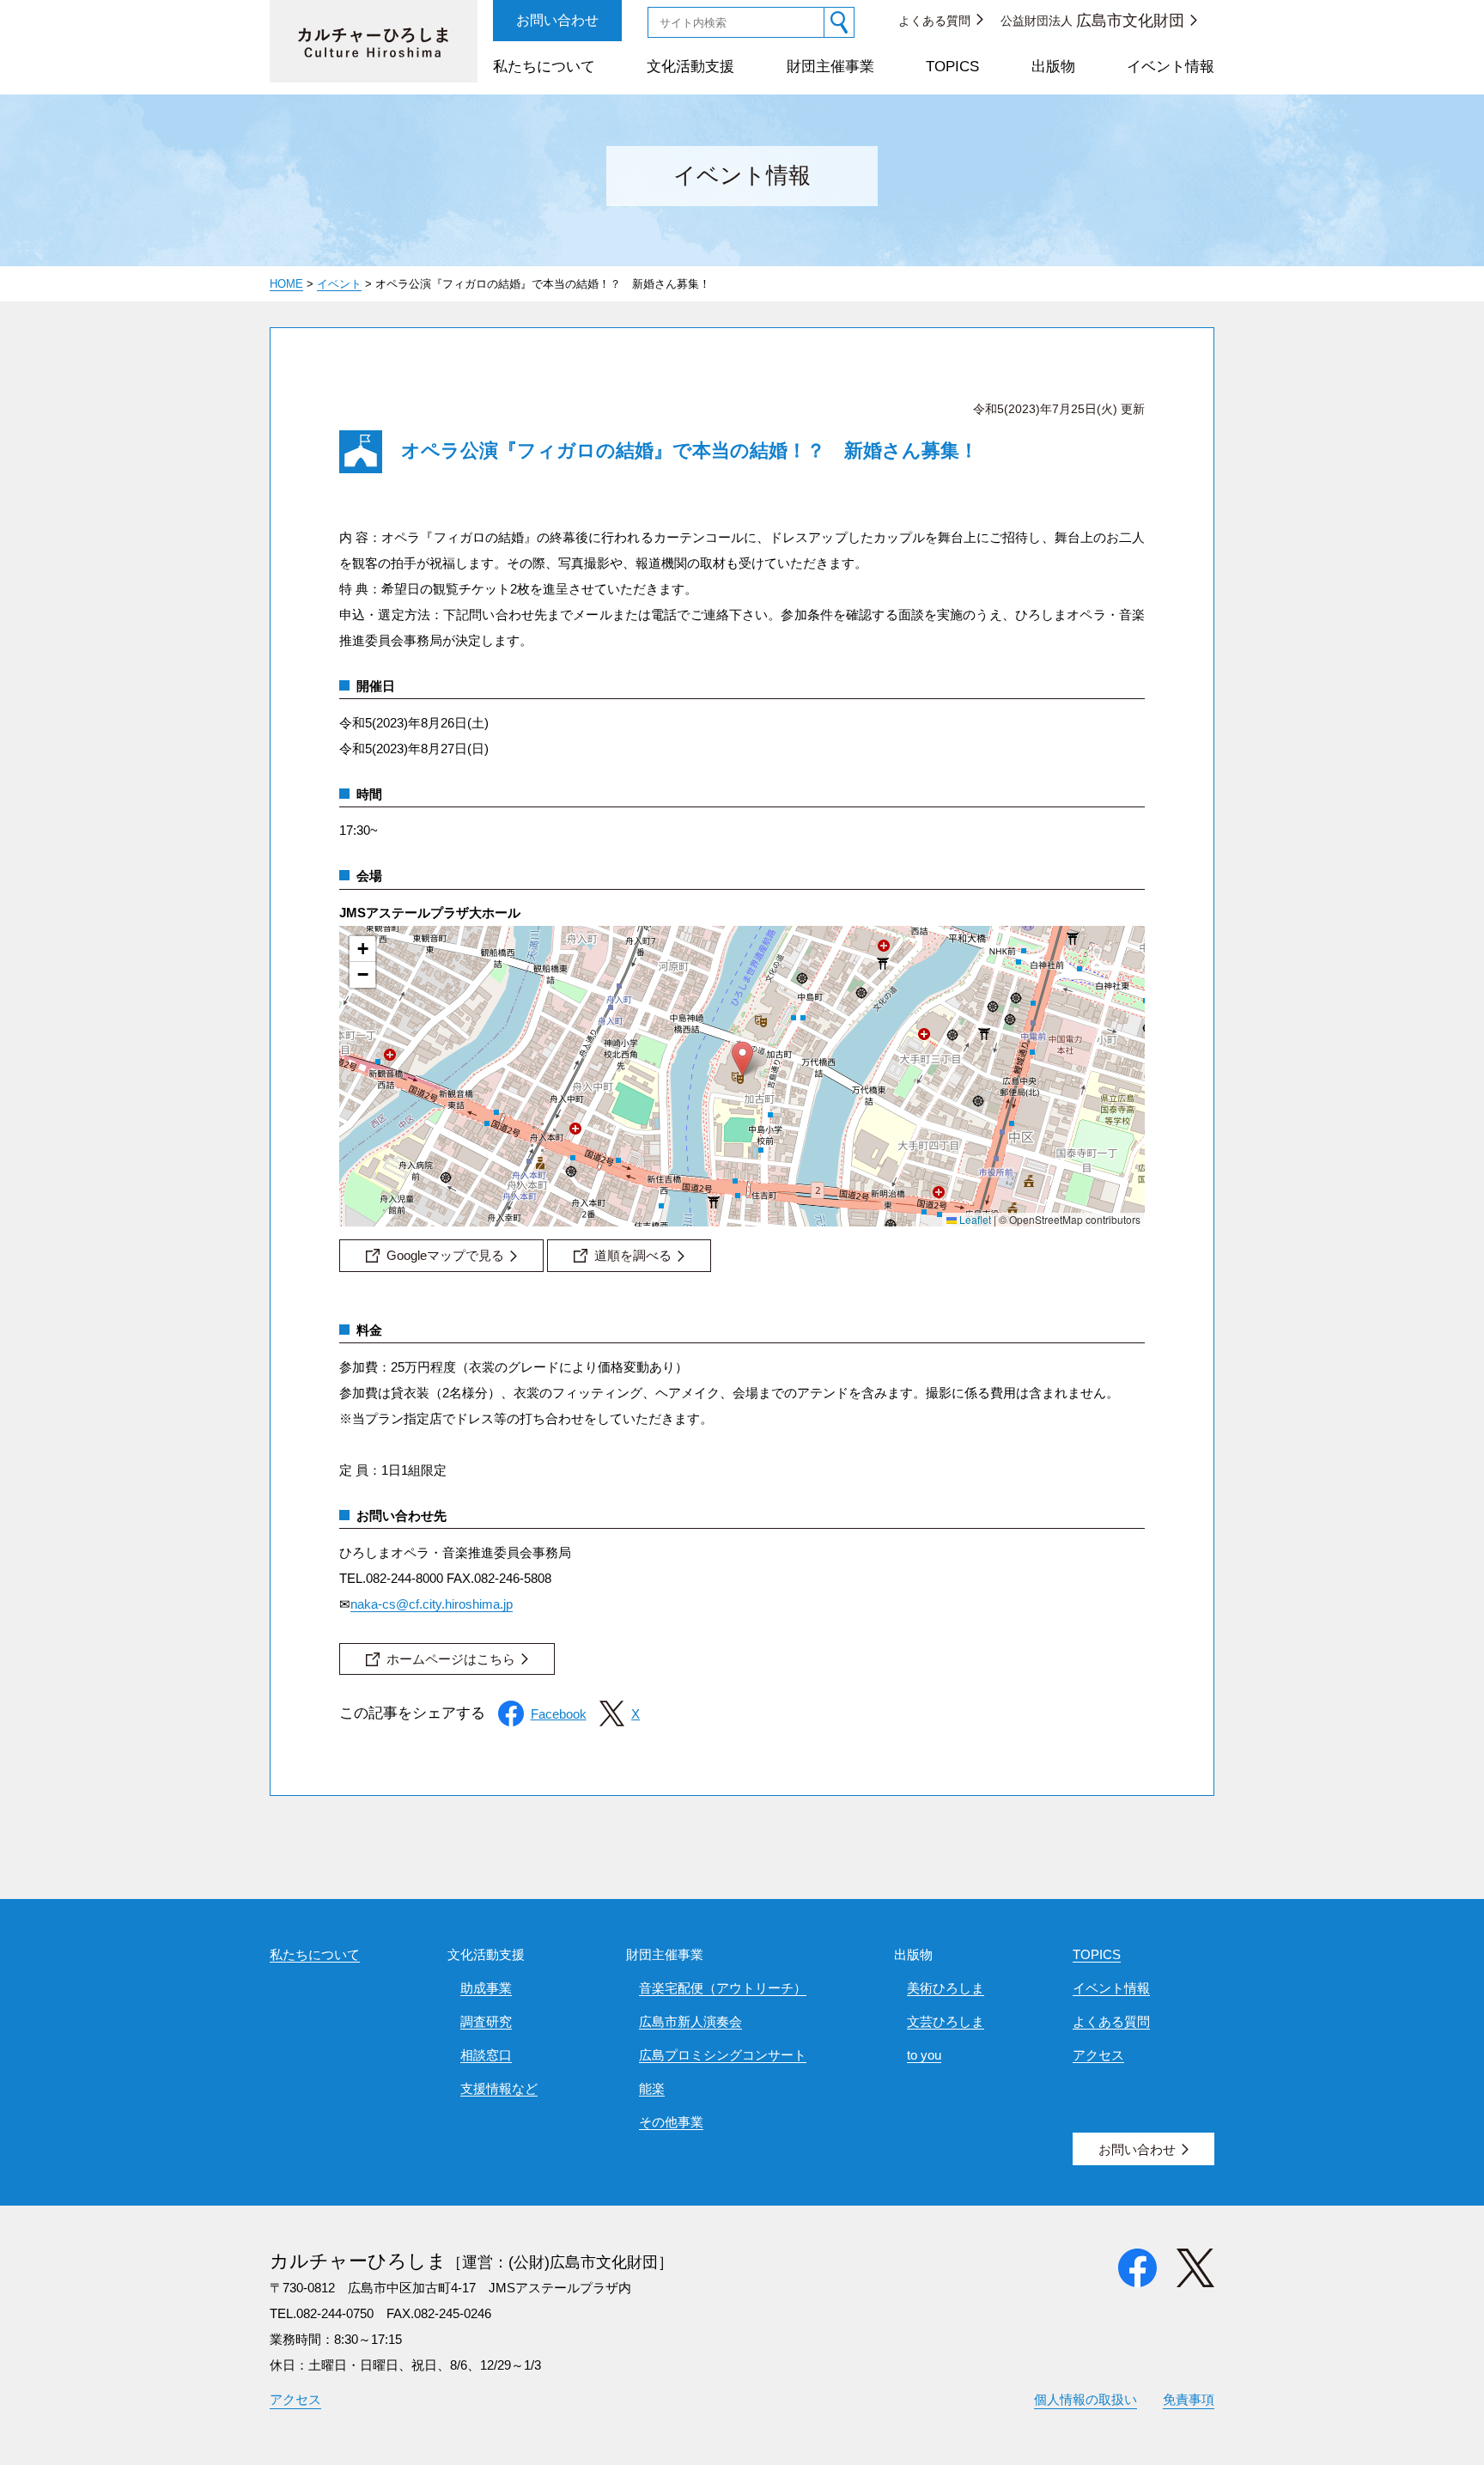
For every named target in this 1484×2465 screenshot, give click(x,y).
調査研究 (486, 2021)
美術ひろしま (946, 1988)
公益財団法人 (1092, 21)
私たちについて (544, 67)
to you (924, 2055)
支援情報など (499, 2088)
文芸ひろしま (946, 2021)
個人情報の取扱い (1086, 2399)
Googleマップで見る (445, 1255)
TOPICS (952, 67)
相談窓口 (486, 2055)
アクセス (1098, 2055)
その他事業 (671, 2122)
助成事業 (486, 1988)
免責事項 (1189, 2399)
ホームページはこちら (451, 1659)
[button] (742, 1059)
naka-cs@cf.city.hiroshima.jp (432, 1604)
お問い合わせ (557, 20)
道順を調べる (633, 1255)
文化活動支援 (690, 67)
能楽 (652, 2088)
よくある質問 (934, 21)
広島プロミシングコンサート (723, 2055)
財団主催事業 (830, 67)
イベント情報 (1171, 67)
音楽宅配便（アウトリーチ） (723, 1988)
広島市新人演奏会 (690, 2021)
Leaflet (974, 1219)
